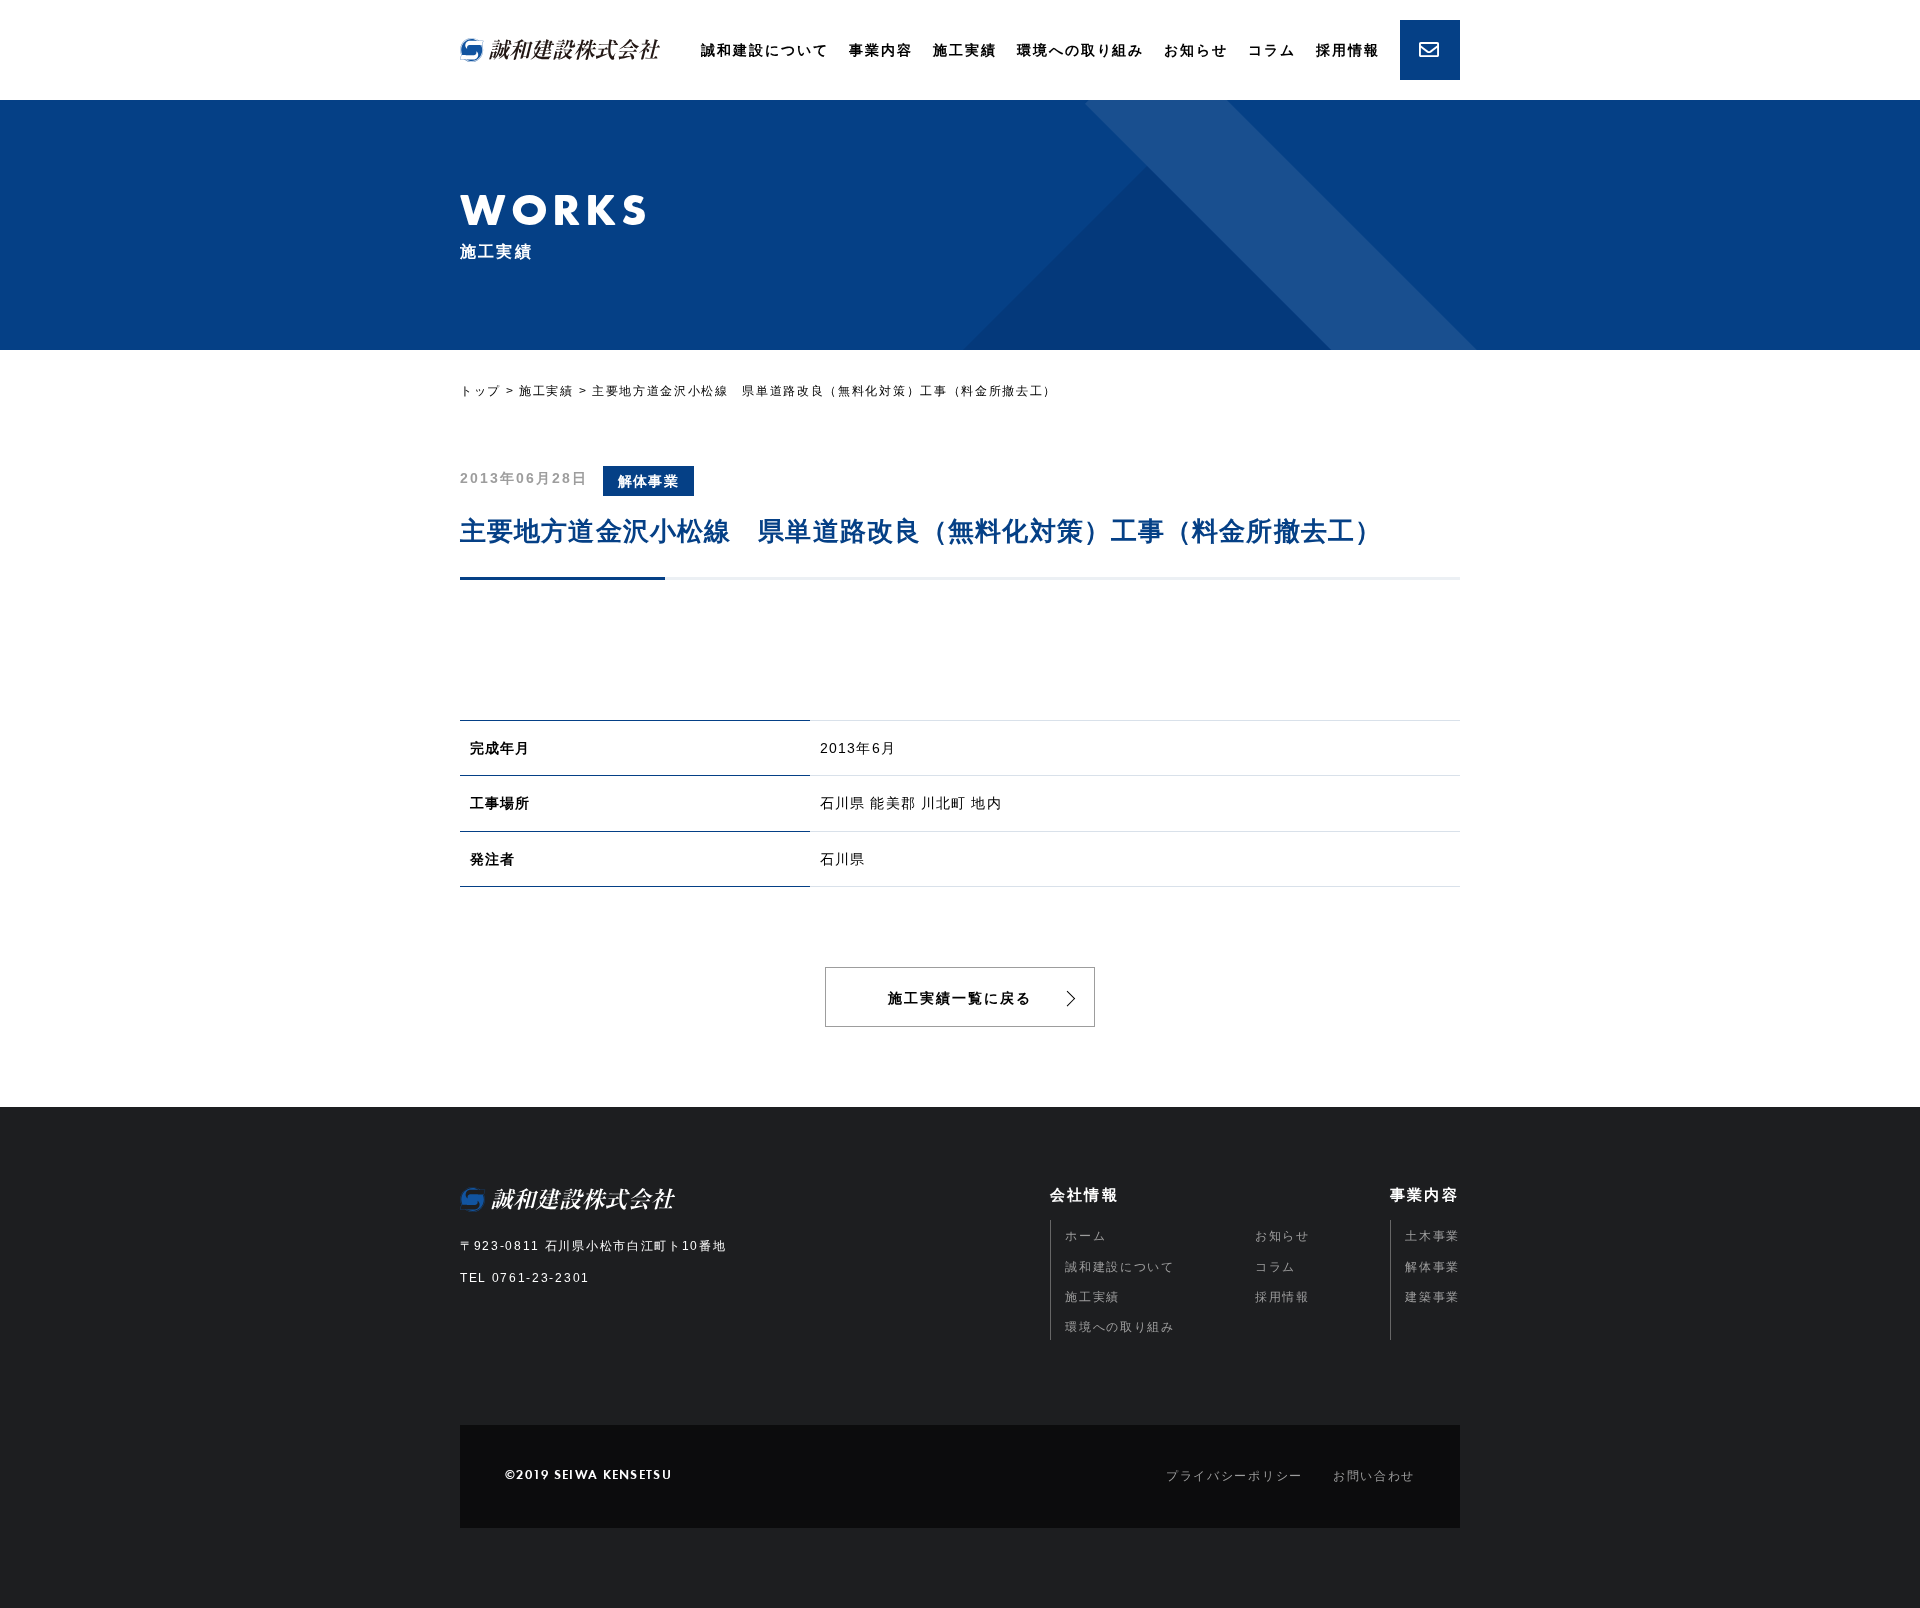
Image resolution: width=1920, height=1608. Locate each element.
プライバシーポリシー (1234, 1476)
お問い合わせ (1374, 1476)
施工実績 (965, 50)
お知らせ (1196, 50)
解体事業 (1432, 1267)
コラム (1272, 50)
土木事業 (1432, 1236)
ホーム (1085, 1236)
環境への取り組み (1081, 50)
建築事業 (1432, 1297)
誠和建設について (765, 50)
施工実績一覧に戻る (960, 998)
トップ (480, 391)
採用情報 (1348, 50)
